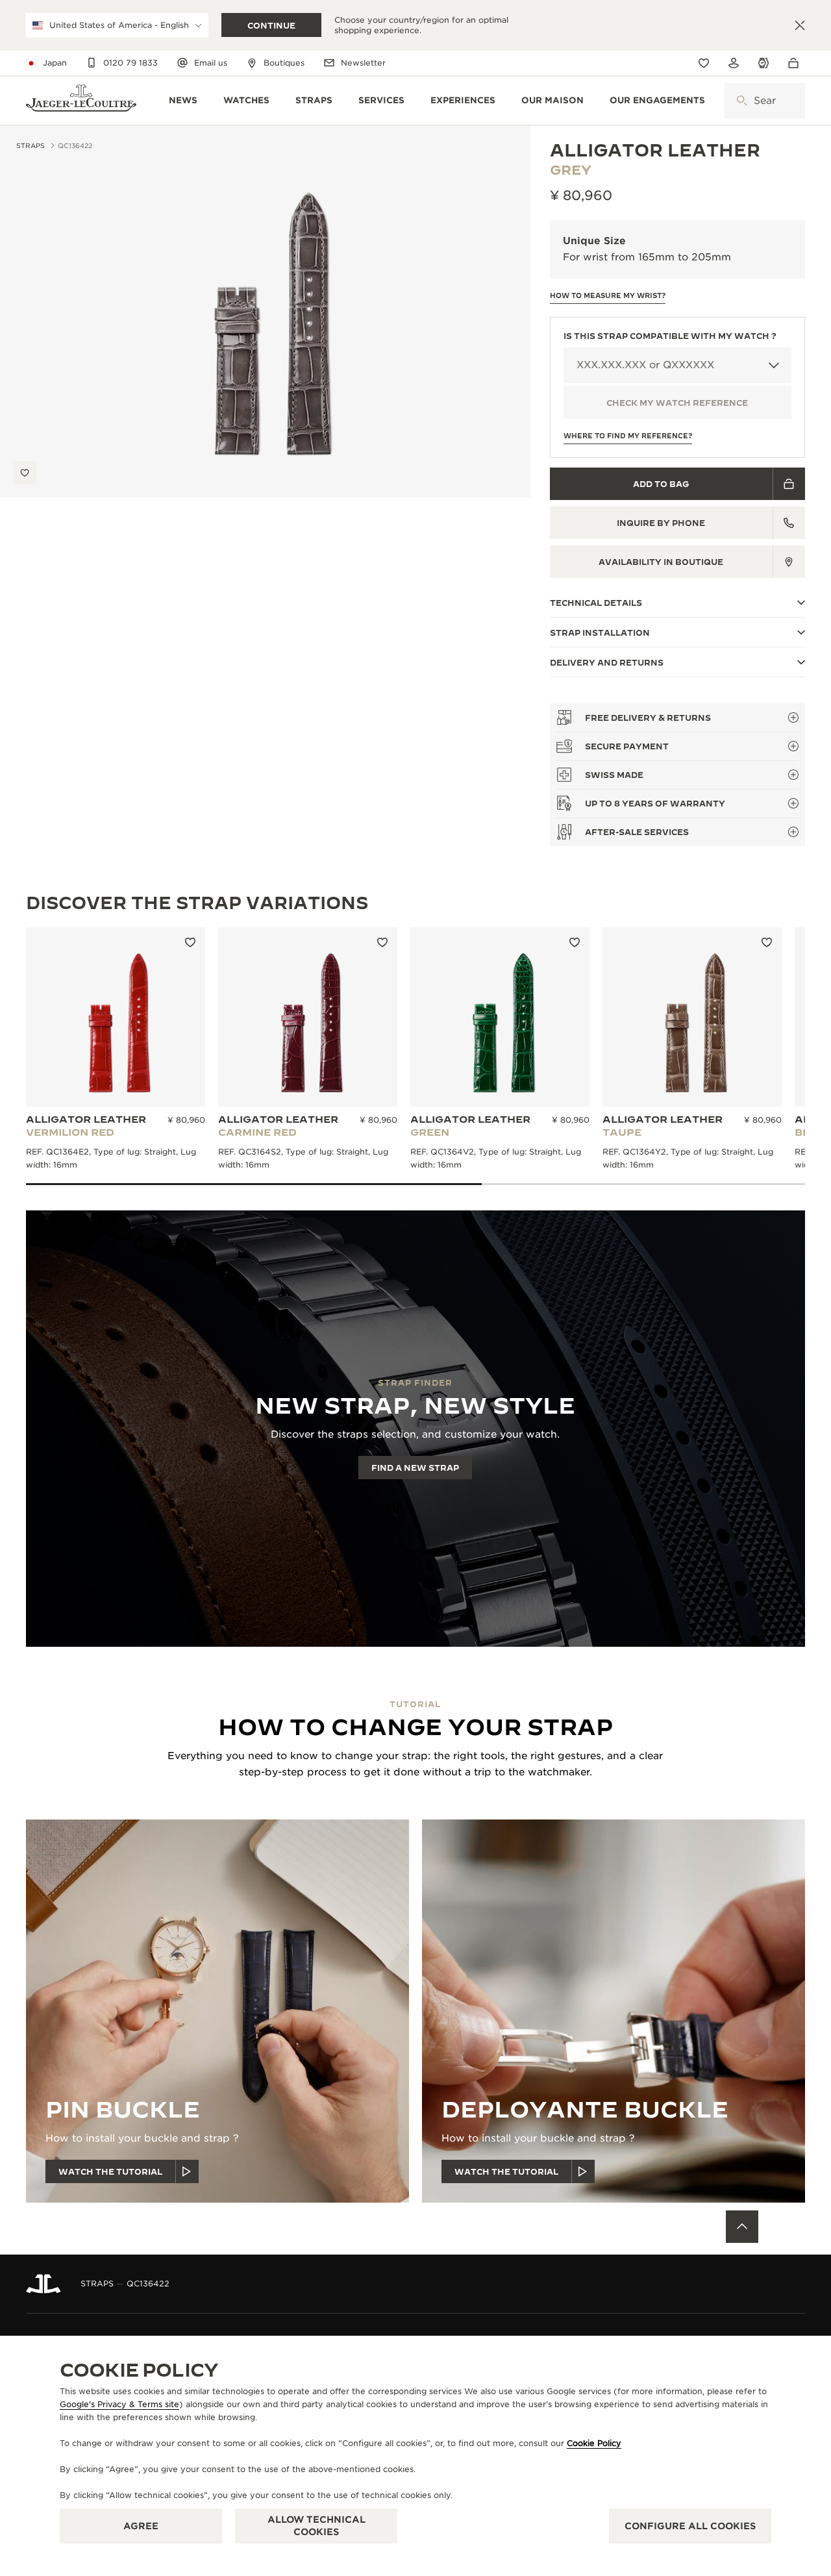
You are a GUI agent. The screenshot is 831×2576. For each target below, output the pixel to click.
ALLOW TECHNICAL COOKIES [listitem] (316, 2526)
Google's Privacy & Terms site (119, 2404)
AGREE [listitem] (141, 2526)
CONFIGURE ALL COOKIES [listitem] (690, 2526)
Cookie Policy (594, 2443)
